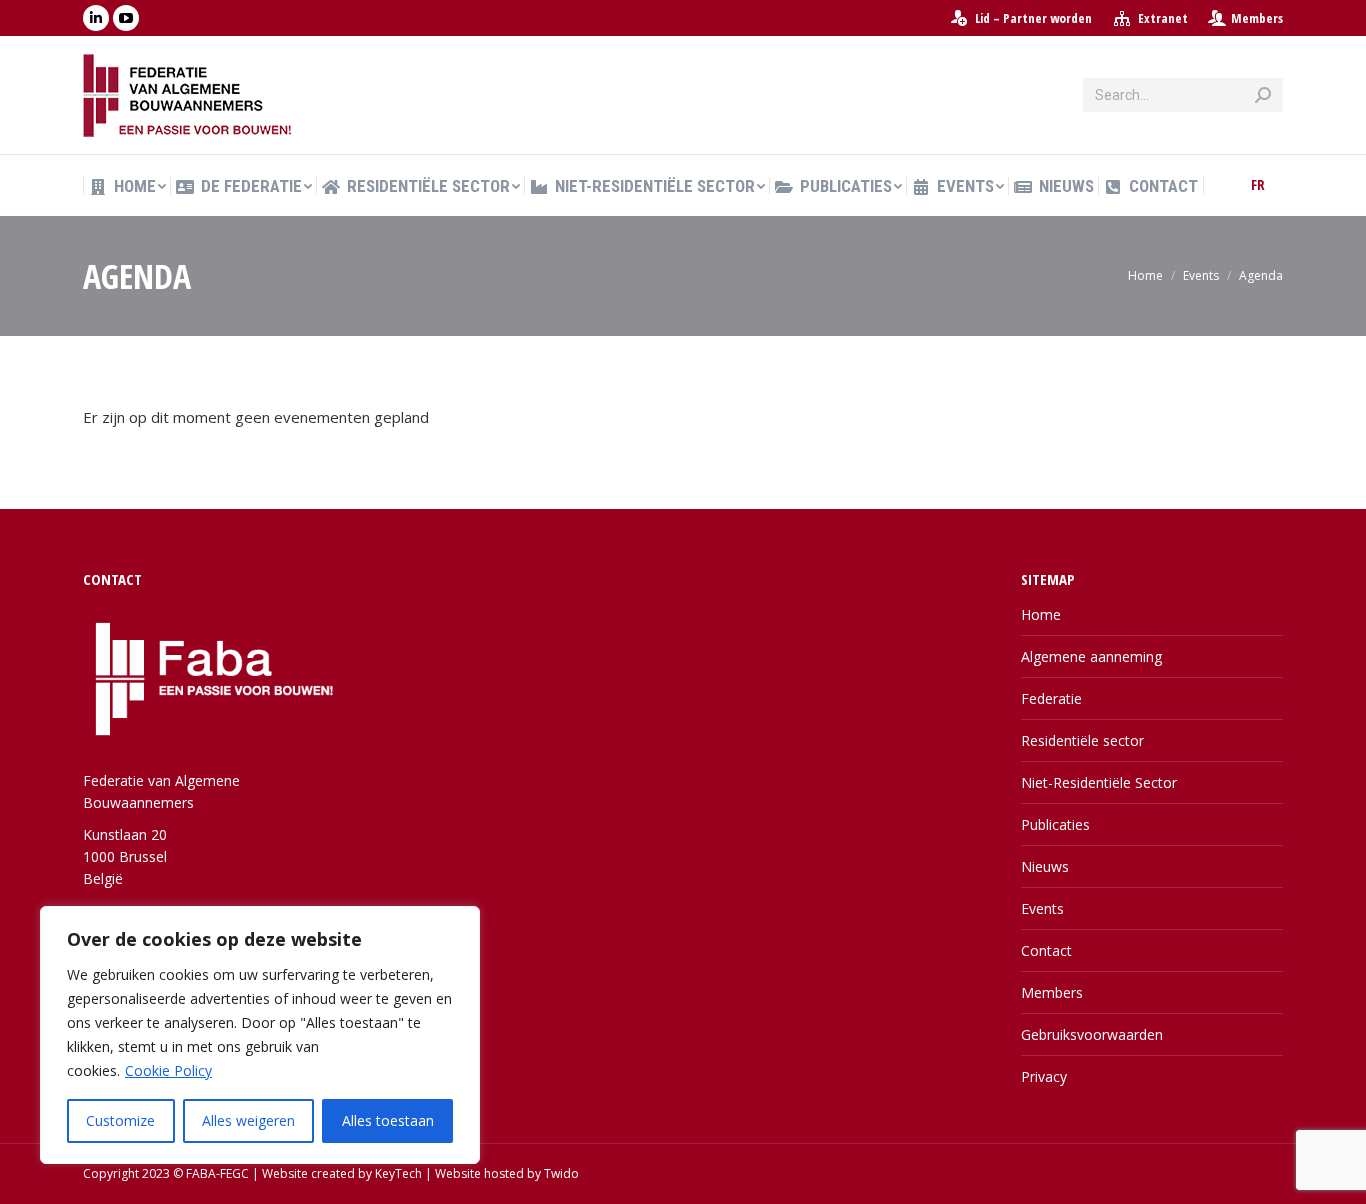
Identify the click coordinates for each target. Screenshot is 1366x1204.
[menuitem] (1020, 18)
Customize (120, 1120)
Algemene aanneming (1091, 656)
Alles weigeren (248, 1120)
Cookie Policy (168, 1070)
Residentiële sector (1082, 740)
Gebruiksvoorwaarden (1092, 1034)
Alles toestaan (388, 1120)
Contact (1046, 950)
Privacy (1044, 1076)
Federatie (1051, 698)
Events (1042, 908)
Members (1257, 18)
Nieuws (1045, 866)
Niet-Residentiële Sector (1099, 782)
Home (1041, 614)
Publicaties (1055, 824)
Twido (561, 1173)
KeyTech (398, 1173)
